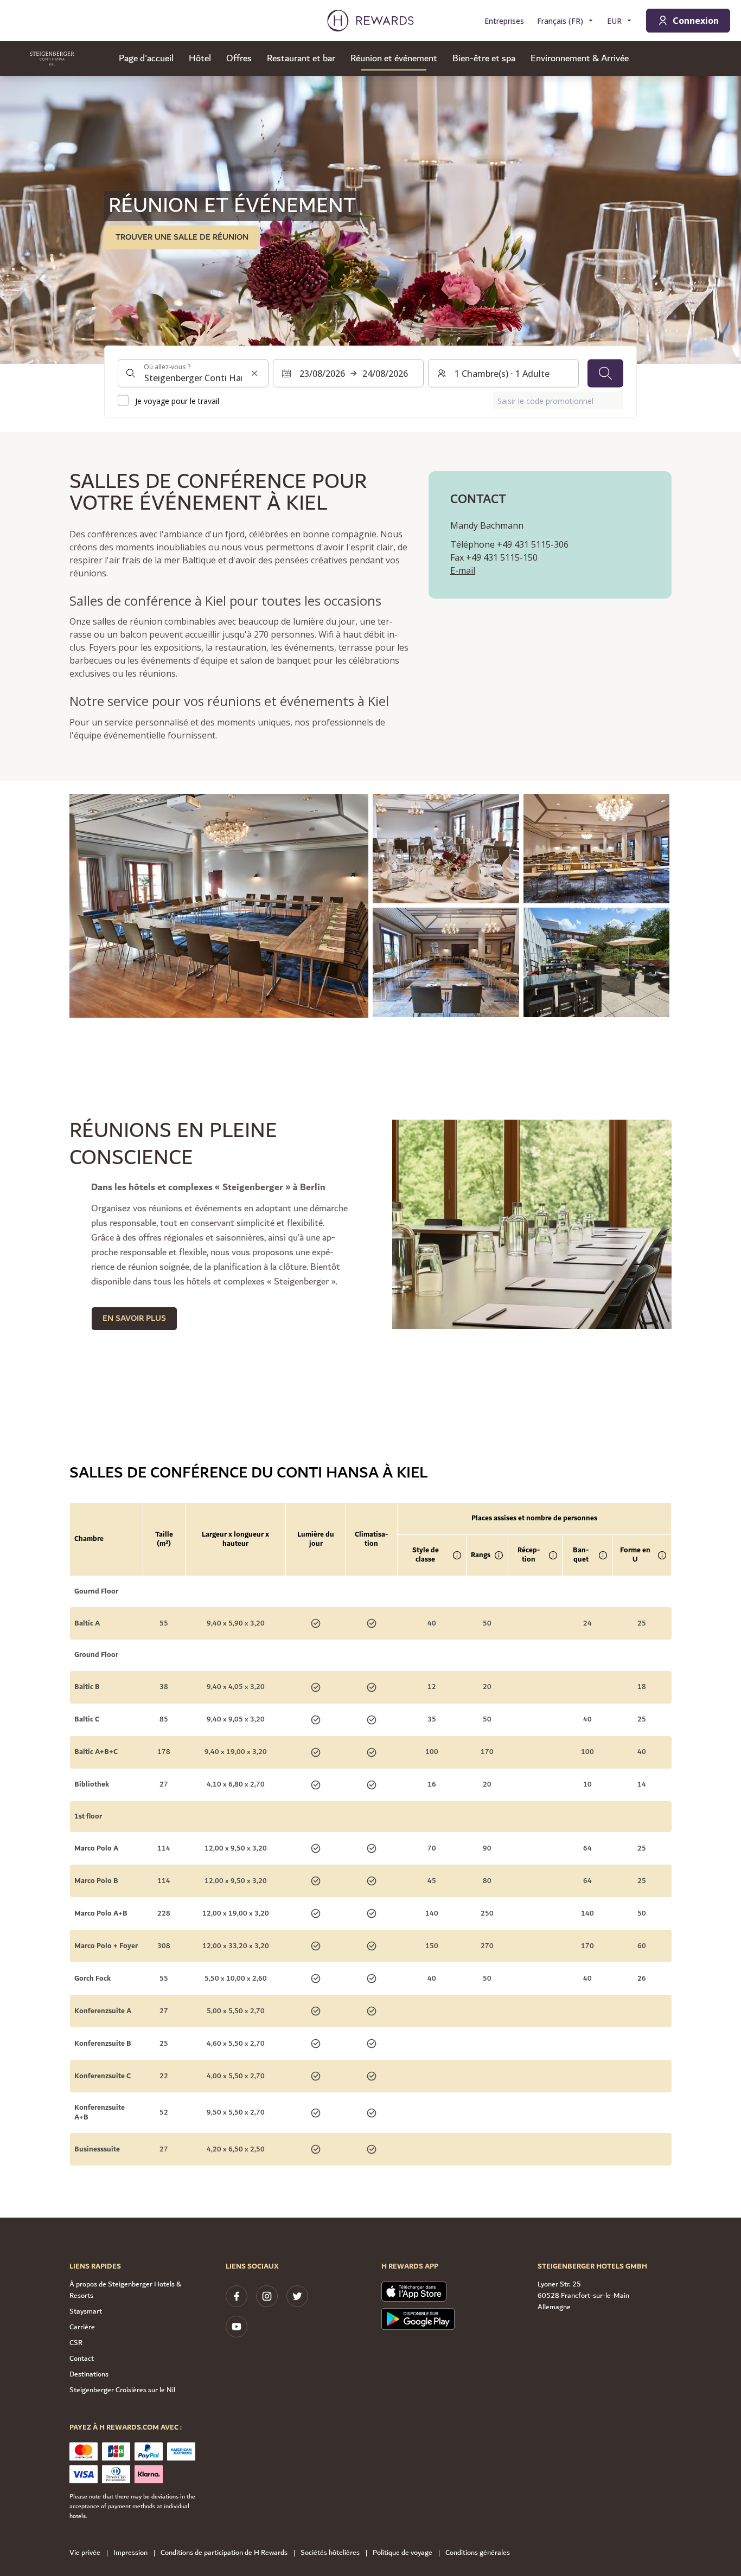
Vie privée (85, 2553)
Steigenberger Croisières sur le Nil (122, 2390)
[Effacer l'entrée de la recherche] (254, 374)
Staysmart (86, 2311)
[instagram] (267, 2296)
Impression (130, 2553)
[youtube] (237, 2327)
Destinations (89, 2374)
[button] (219, 906)
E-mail (463, 570)
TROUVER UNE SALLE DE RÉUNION (182, 237)
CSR (76, 2343)
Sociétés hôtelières (330, 2553)
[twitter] (297, 2296)
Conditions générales (478, 2553)
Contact (82, 2359)
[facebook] (237, 2296)
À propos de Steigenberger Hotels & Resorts (125, 2290)
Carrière (82, 2327)
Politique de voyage (403, 2553)
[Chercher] (605, 374)
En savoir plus (134, 1318)
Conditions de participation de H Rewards (224, 2553)
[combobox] (193, 374)
